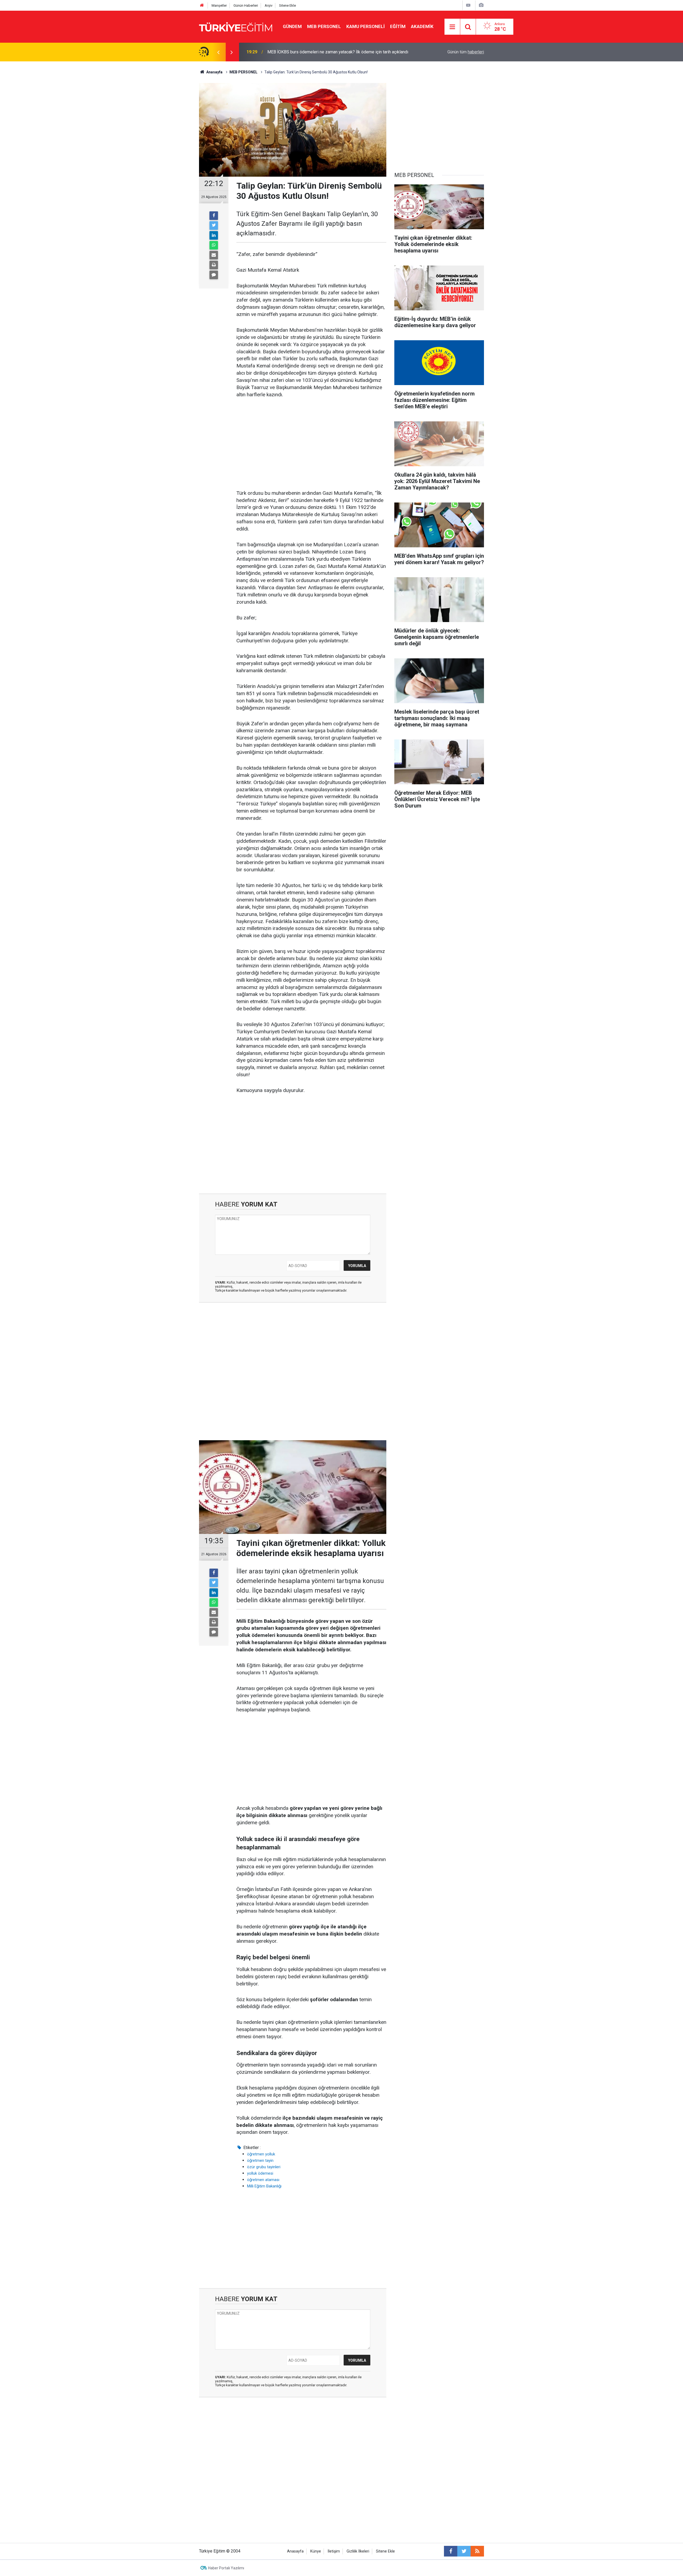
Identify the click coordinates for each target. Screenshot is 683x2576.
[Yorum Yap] (214, 275)
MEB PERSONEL (324, 26)
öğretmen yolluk (261, 2154)
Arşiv (269, 5)
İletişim (334, 2551)
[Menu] (452, 27)
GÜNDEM (292, 26)
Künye (316, 2551)
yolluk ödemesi (260, 2173)
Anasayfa (295, 2551)
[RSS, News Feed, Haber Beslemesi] (477, 2551)
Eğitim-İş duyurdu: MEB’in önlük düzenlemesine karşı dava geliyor (328, 52)
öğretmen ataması (263, 2180)
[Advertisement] (311, 444)
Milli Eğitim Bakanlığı (264, 2186)
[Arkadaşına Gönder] (214, 255)
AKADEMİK (422, 26)
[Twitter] (214, 225)
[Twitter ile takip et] (464, 2551)
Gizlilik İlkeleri (358, 2551)
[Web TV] (468, 5)
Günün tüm (466, 52)
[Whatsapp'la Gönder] (214, 245)
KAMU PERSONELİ (366, 26)
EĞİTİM (398, 26)
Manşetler (219, 5)
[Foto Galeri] (481, 5)
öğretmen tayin (260, 2160)
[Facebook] (214, 216)
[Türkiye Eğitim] (236, 26)
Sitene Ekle (287, 5)
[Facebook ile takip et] (451, 2551)
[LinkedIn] (214, 235)
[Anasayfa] (202, 5)
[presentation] (218, 52)
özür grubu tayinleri (264, 2167)
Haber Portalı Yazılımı (226, 2568)
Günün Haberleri (246, 5)
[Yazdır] (214, 265)
